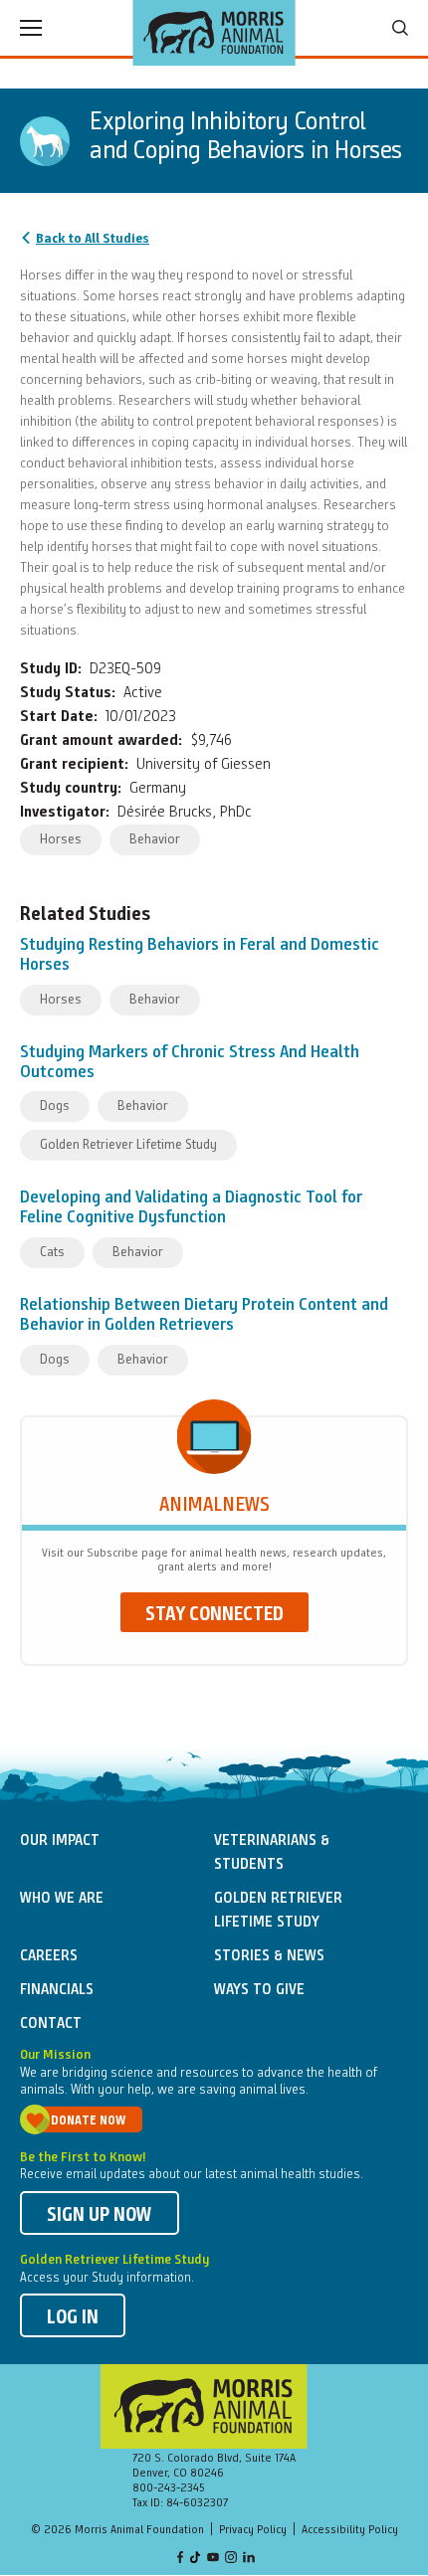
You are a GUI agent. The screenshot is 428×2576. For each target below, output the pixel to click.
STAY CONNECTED (214, 1615)
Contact (51, 2024)
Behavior (155, 839)
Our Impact (60, 1841)
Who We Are (62, 1899)
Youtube (213, 2559)
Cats (52, 1252)
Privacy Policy (253, 2530)
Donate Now (88, 2121)
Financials (57, 1990)
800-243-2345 (169, 2488)
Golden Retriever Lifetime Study (128, 1145)
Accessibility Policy (350, 2530)
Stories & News (269, 1956)
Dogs (55, 1106)
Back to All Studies (93, 239)
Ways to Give (259, 1990)
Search (400, 28)
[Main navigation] (31, 28)
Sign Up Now (100, 2216)
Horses (61, 839)
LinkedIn (249, 2559)
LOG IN (73, 2318)
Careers (49, 1956)
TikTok (196, 2559)
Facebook (180, 2559)
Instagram (231, 2559)
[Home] (214, 33)
